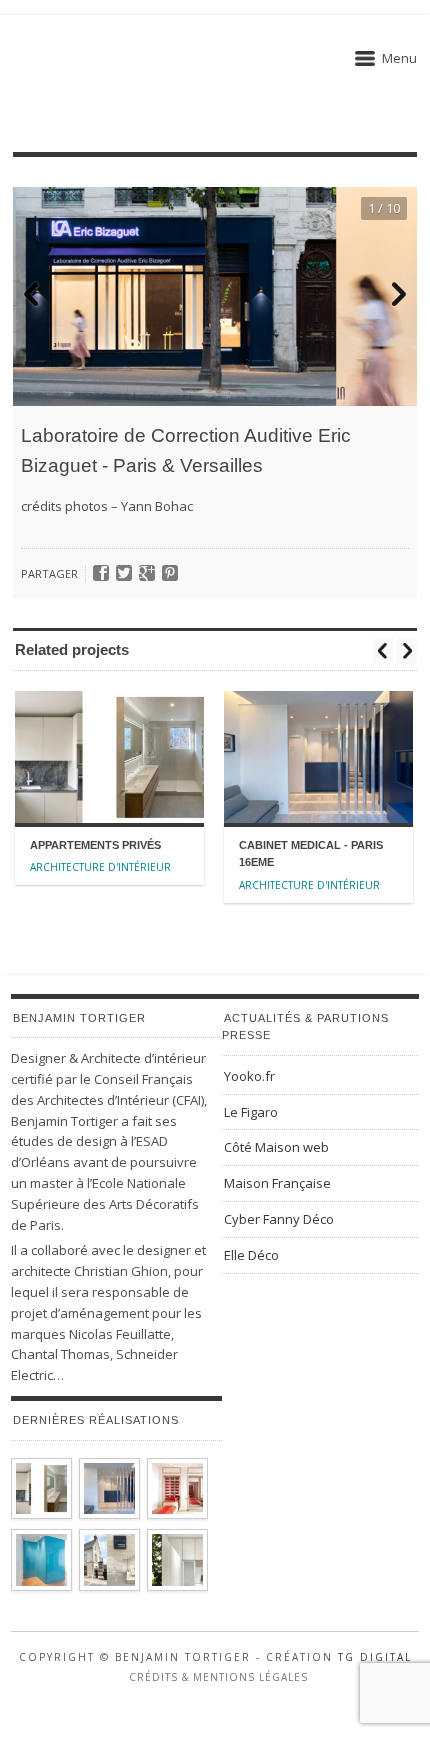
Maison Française (277, 1183)
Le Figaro (251, 1112)
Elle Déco (251, 1255)
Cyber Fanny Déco (279, 1219)
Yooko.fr (249, 1076)
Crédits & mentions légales (218, 1677)
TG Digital (375, 1657)
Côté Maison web (276, 1147)
